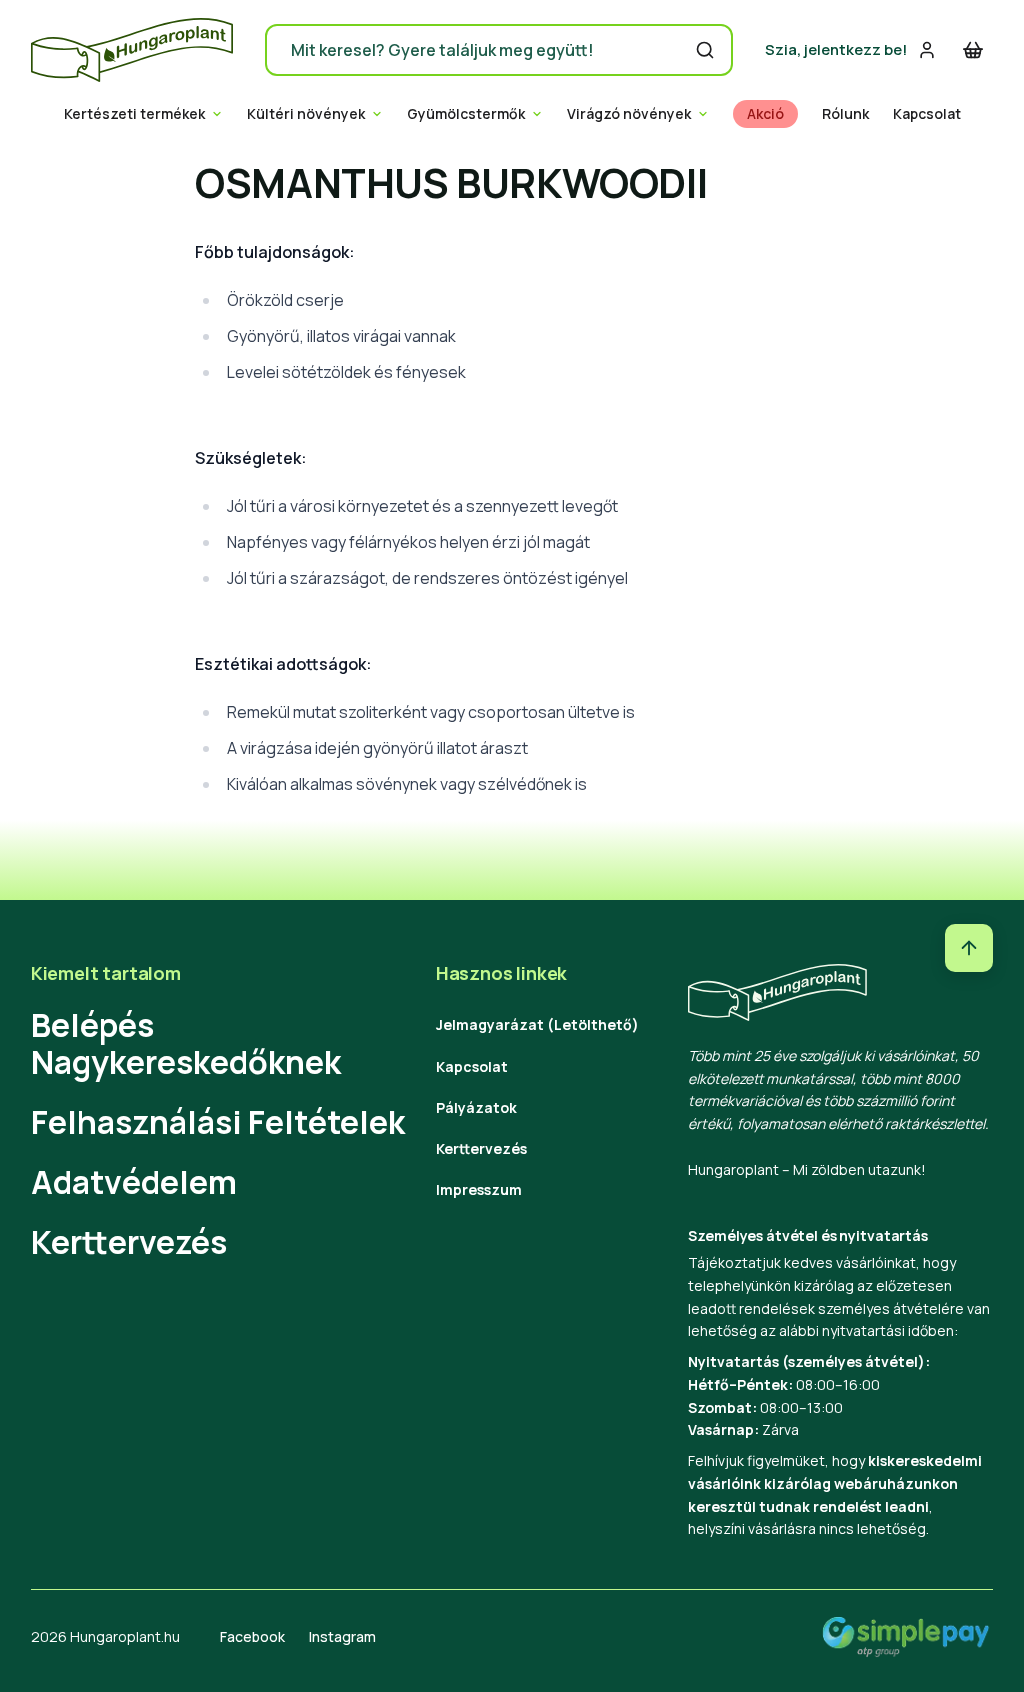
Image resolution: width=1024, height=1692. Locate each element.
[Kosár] (973, 50)
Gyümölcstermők (466, 114)
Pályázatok (476, 1107)
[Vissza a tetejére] (969, 948)
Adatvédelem (134, 1182)
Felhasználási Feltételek (218, 1122)
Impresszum (479, 1189)
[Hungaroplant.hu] (132, 50)
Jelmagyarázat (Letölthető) (537, 1024)
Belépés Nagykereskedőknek (186, 1043)
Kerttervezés (129, 1242)
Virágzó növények (629, 114)
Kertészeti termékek (134, 114)
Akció (765, 114)
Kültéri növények (306, 114)
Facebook (252, 1636)
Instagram (342, 1636)
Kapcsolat (927, 114)
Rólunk (845, 114)
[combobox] (499, 50)
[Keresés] (705, 50)
